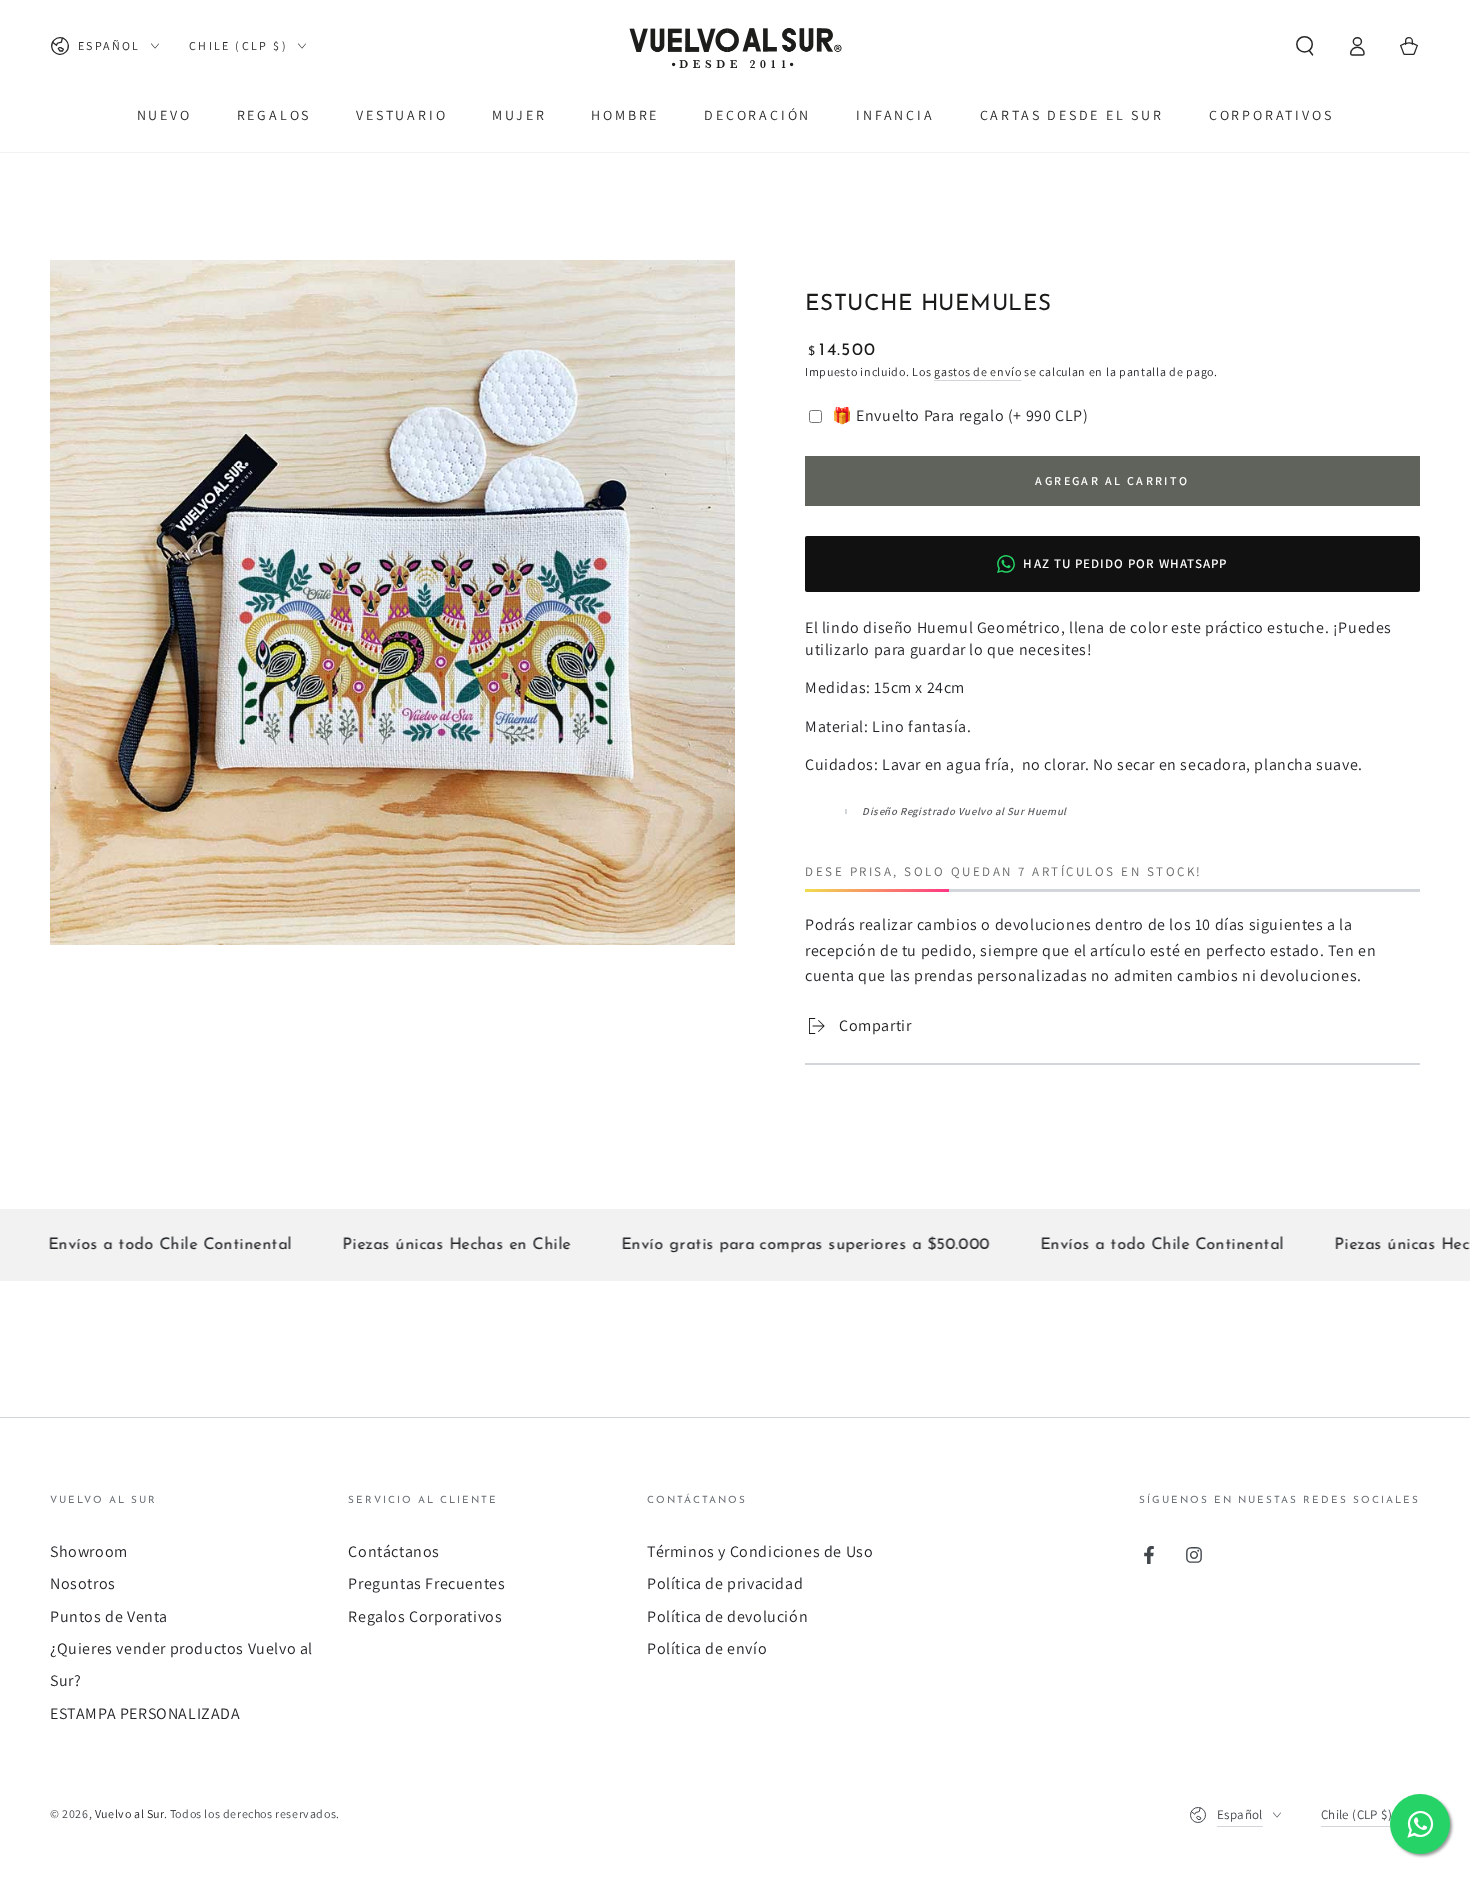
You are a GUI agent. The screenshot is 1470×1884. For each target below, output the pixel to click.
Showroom (89, 1551)
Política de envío (707, 1648)
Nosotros (83, 1583)
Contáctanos (394, 1551)
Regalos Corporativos (425, 1616)
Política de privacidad (725, 1583)
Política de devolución (727, 1616)
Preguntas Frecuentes (426, 1583)
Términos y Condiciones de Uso (760, 1551)
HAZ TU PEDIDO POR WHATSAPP (1125, 563)
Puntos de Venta (109, 1616)
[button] (1305, 46)
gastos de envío (978, 371)
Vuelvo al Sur (129, 1813)
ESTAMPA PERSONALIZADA (145, 1713)
